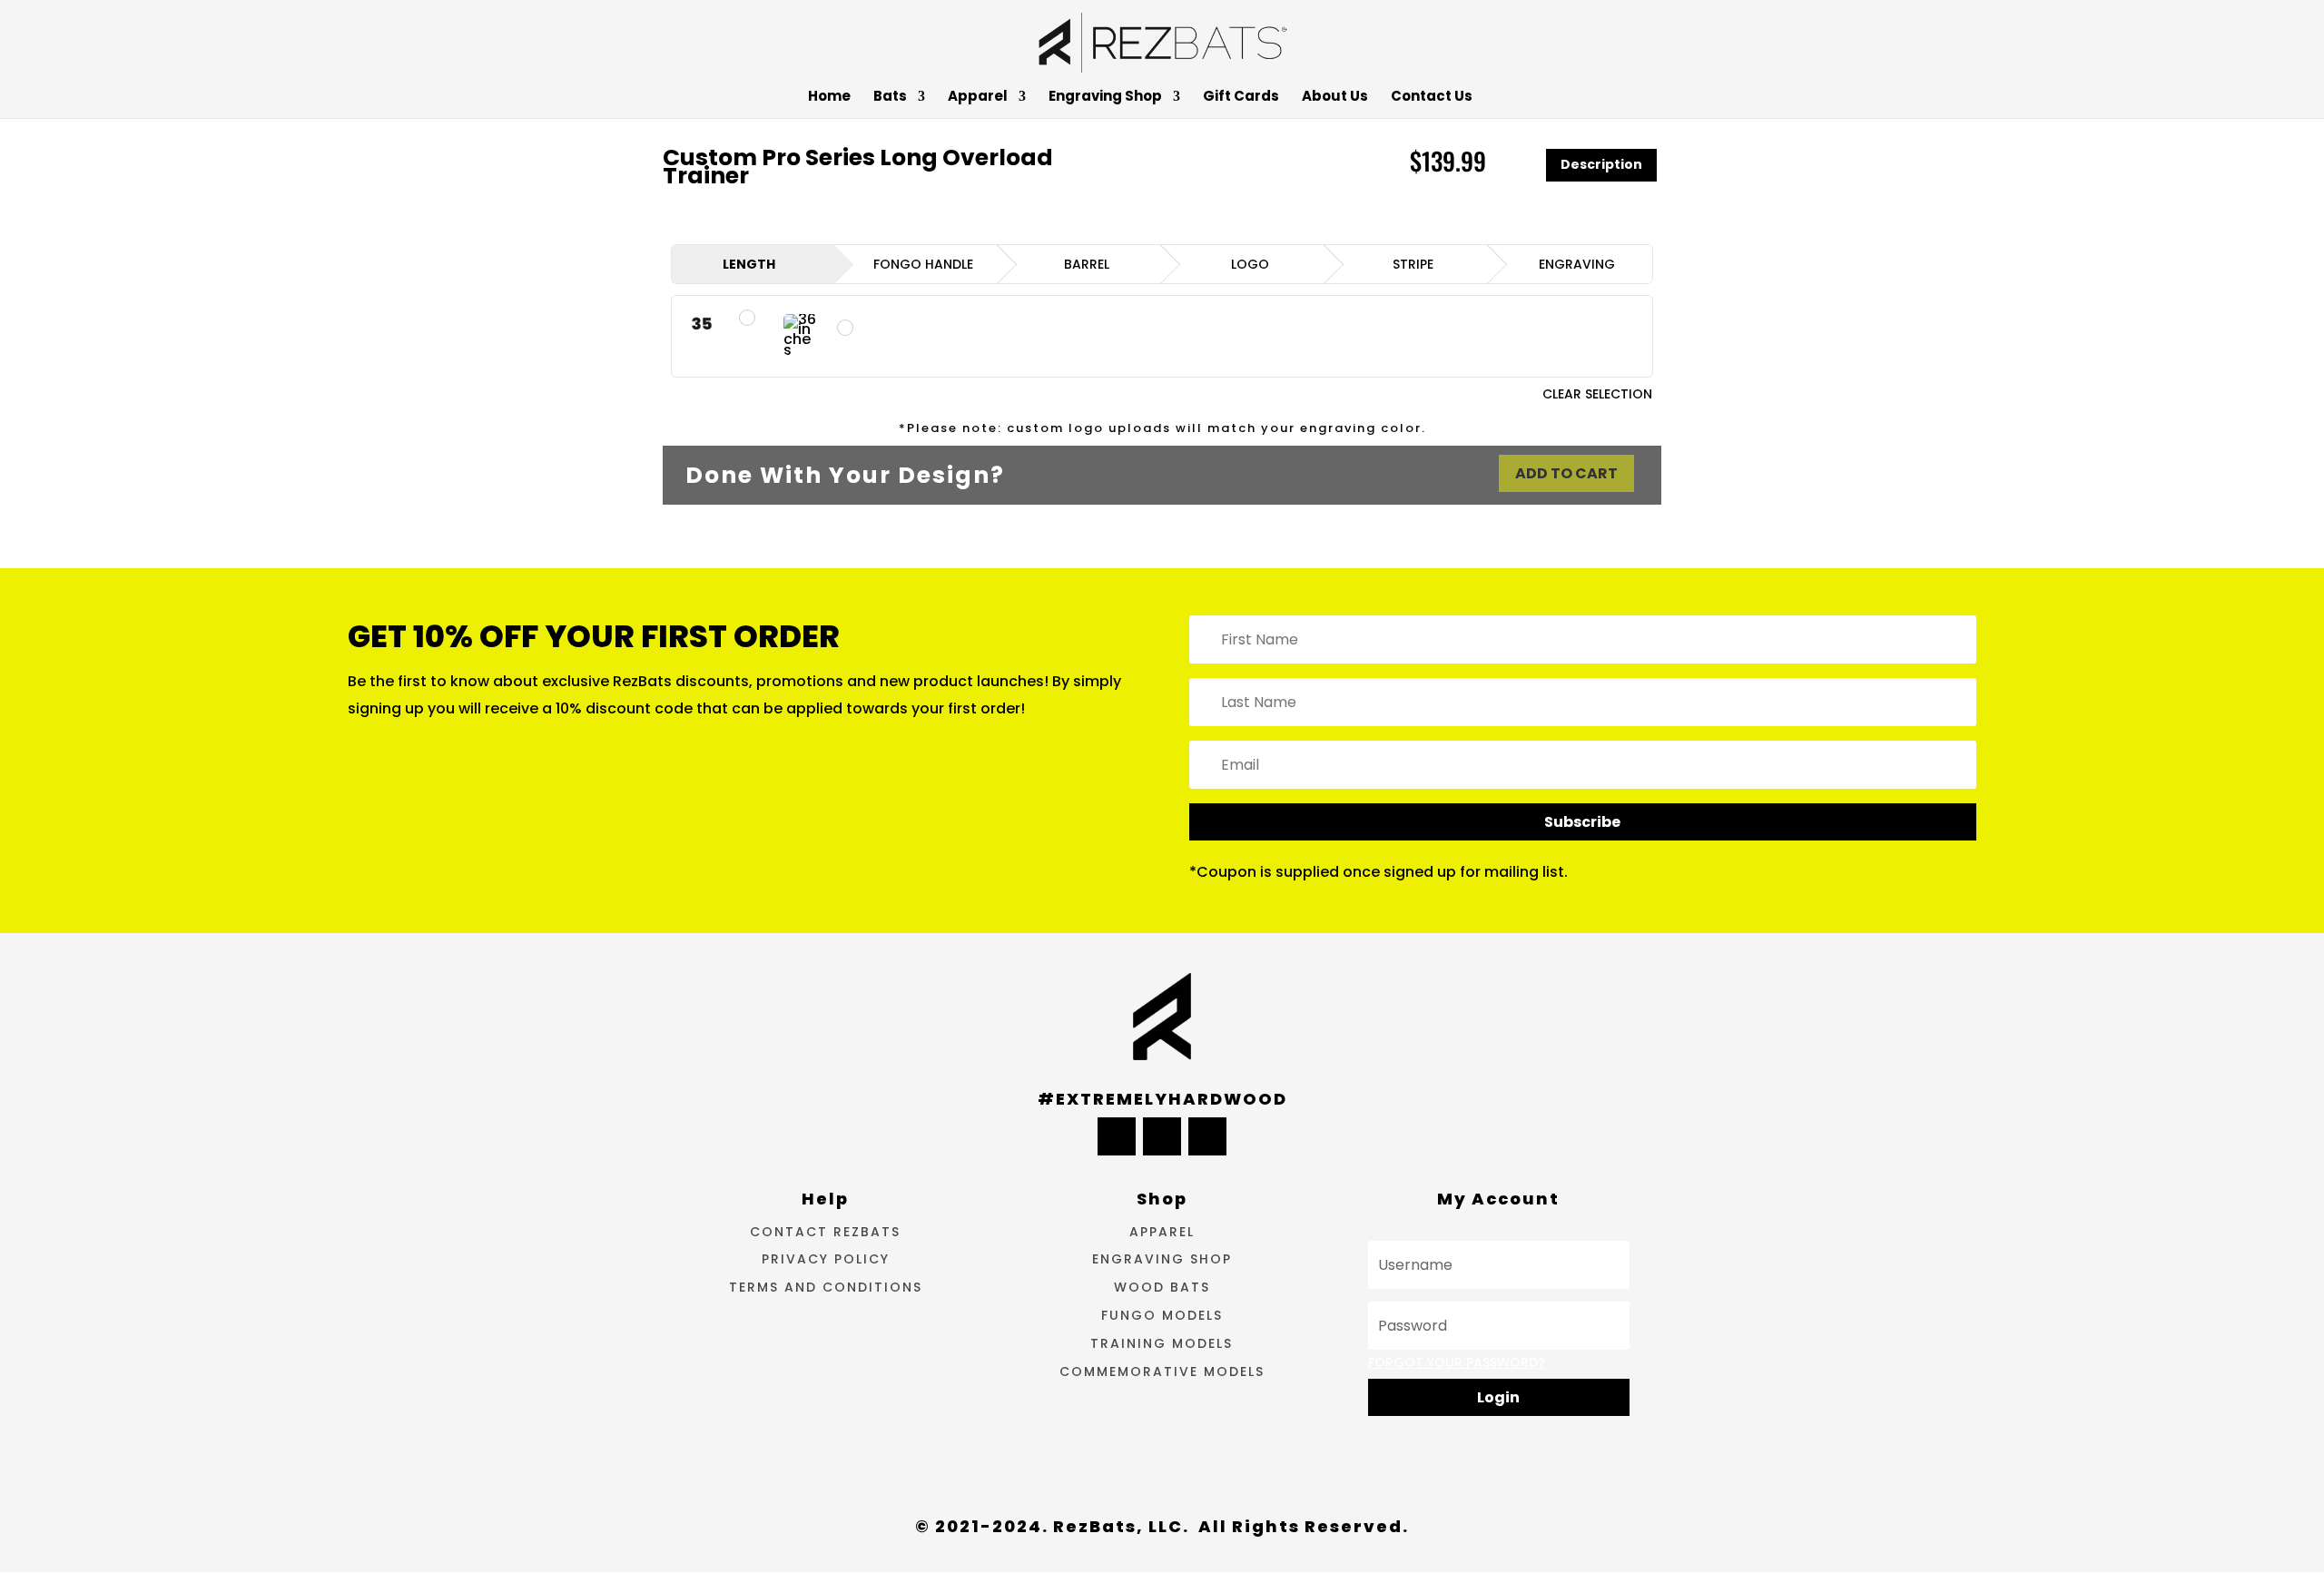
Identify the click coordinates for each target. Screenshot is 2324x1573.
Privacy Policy (826, 1259)
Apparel (978, 98)
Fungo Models (1162, 1315)
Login (1498, 1397)
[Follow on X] (1162, 1136)
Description (1601, 164)
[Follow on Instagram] (1207, 1136)
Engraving (1577, 264)
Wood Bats (1162, 1287)
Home (829, 98)
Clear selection (1597, 394)
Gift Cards (1241, 98)
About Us (1335, 98)
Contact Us (1432, 98)
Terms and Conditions (826, 1287)
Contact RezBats (825, 1232)
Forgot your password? (1457, 1362)
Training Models (1162, 1343)
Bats (890, 98)
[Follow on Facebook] (1117, 1136)
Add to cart (1566, 473)
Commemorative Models (1162, 1371)
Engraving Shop (1105, 98)
